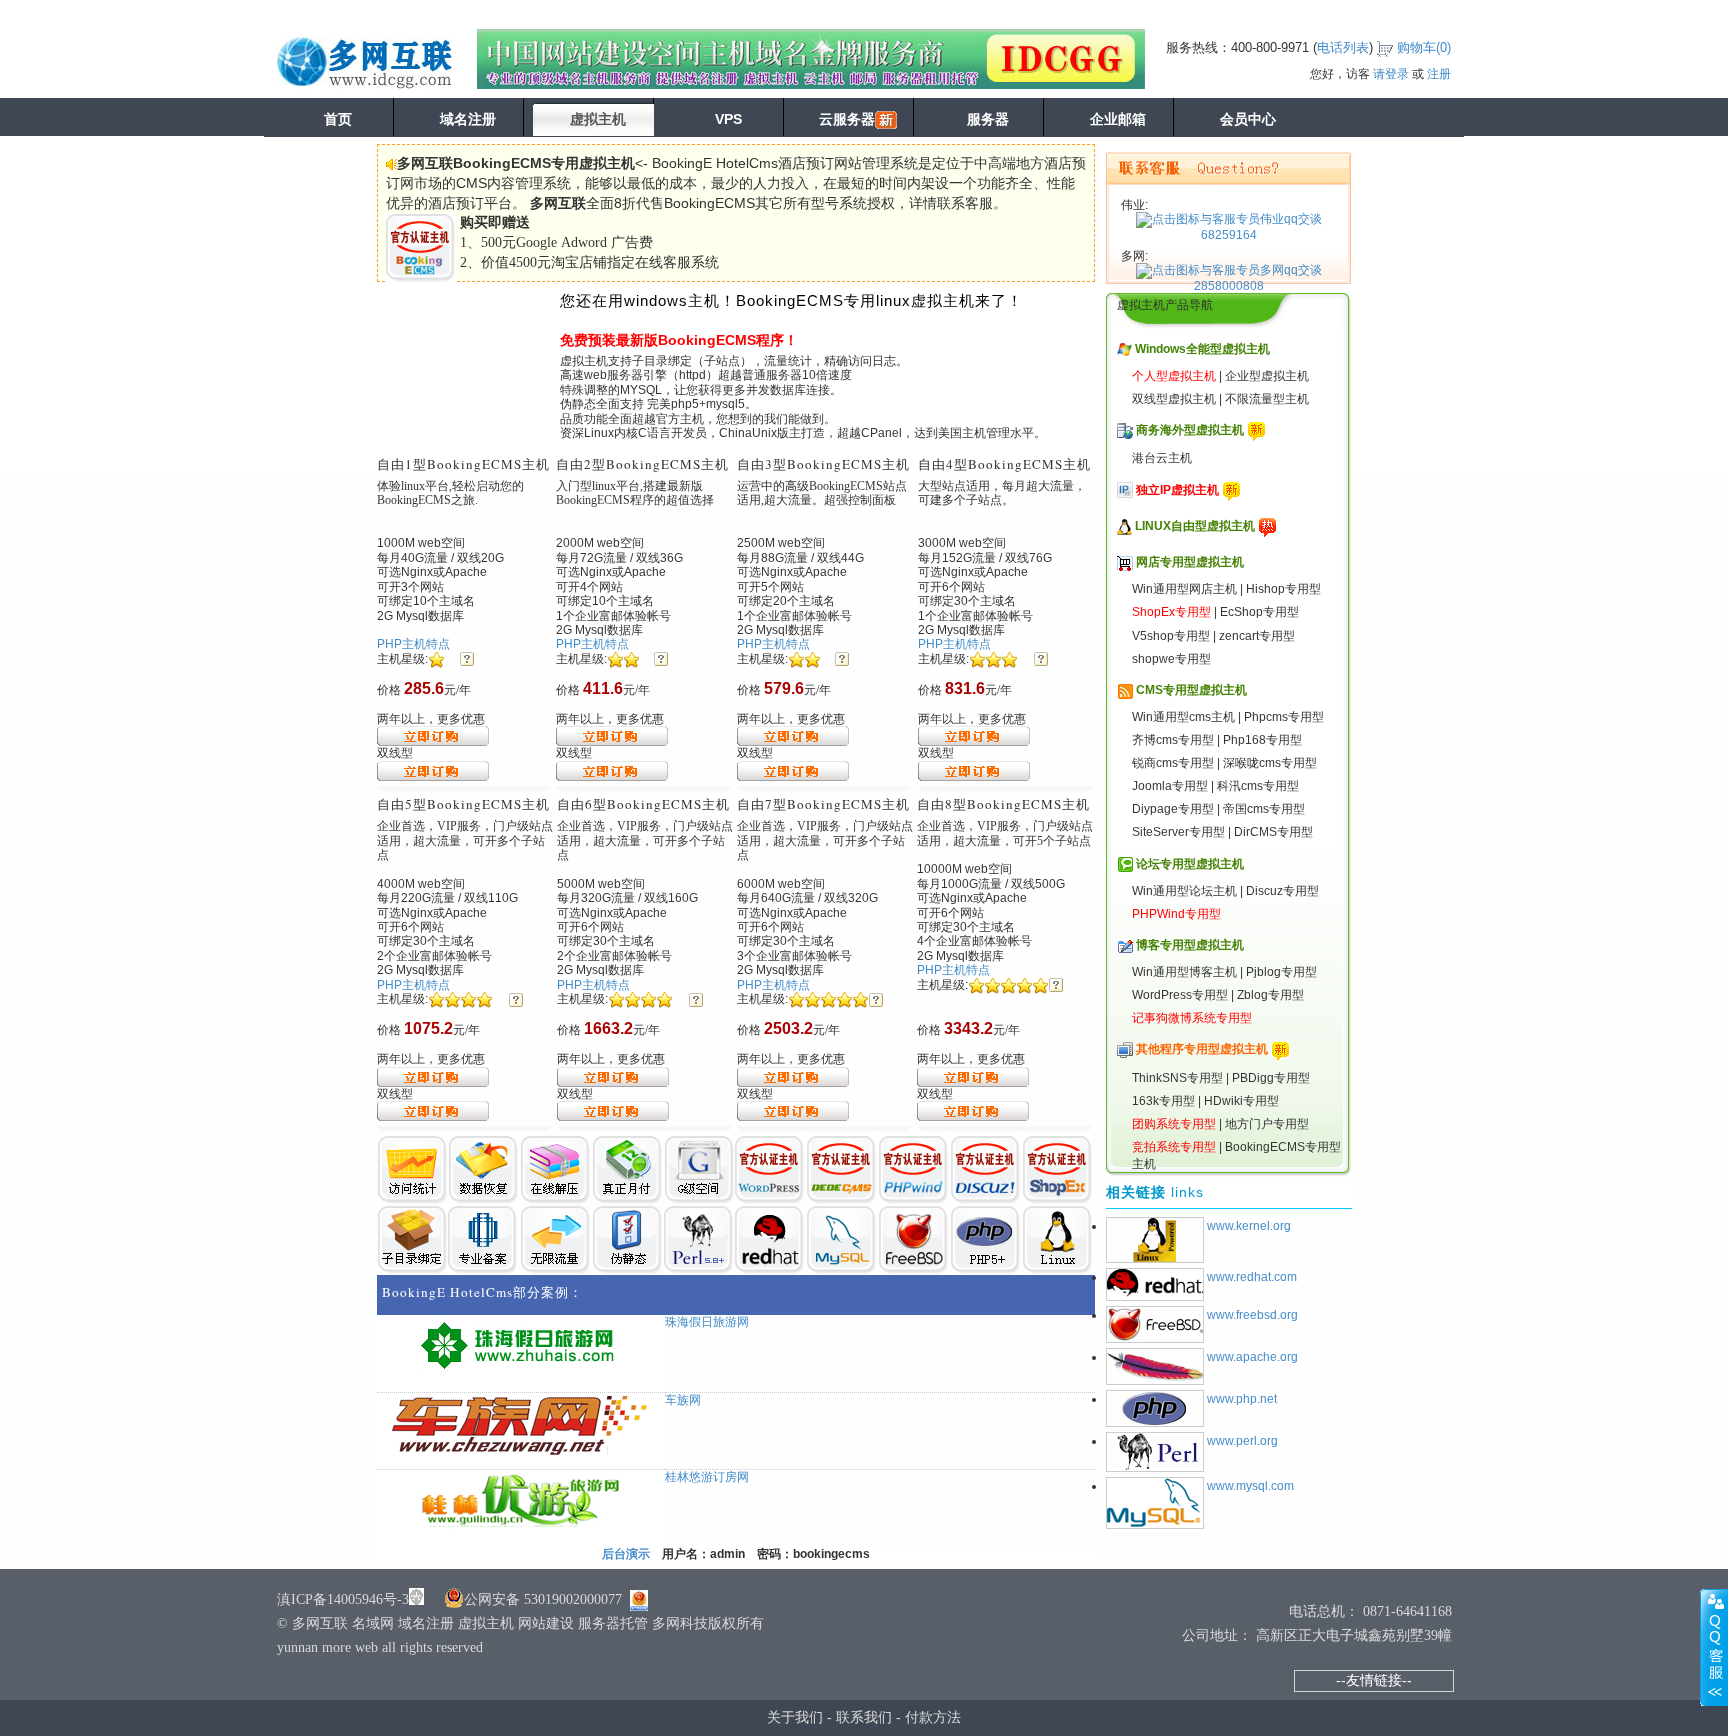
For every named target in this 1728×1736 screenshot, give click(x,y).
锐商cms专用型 (1173, 763)
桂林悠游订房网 (707, 1477)
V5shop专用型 (1171, 636)
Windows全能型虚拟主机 (1202, 349)
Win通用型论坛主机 (1184, 891)
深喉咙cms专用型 (1270, 763)
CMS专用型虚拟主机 (1191, 690)
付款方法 (933, 1717)
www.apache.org (1252, 1357)
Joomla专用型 (1170, 786)
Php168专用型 (1262, 740)
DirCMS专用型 (1273, 832)
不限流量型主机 (1267, 399)
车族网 (683, 1400)
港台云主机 (1162, 458)
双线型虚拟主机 (1174, 399)
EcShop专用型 (1259, 612)
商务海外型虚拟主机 (1190, 430)
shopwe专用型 (1171, 659)
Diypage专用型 (1173, 809)
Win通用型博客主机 (1184, 972)
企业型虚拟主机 (1267, 376)
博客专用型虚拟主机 (1190, 945)
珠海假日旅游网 (707, 1322)
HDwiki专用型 (1241, 1101)
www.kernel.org (1249, 1226)
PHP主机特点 (413, 644)
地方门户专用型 (1267, 1124)
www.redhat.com (1252, 1277)
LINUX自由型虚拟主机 (1195, 526)
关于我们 (795, 1717)
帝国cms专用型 (1264, 809)
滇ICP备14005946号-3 (343, 1599)
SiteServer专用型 (1178, 832)
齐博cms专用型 (1173, 740)
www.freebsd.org (1252, 1315)
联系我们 (864, 1717)
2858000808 (1229, 286)
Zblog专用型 (1270, 995)
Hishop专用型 (1283, 589)
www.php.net (1242, 1399)
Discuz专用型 (1282, 891)
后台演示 (626, 1554)
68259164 (1229, 235)
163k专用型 (1163, 1101)
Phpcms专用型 (1284, 717)
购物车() (1424, 47)
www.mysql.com (1250, 1486)
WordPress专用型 (1180, 995)
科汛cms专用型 (1258, 786)
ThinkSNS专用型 (1177, 1078)
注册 (1439, 74)
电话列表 (1343, 47)
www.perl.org (1242, 1441)
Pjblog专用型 (1281, 972)
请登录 (1391, 74)
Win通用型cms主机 (1183, 717)
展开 (1714, 1647)
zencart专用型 (1257, 636)
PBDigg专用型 (1271, 1078)
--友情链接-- (1374, 1680)
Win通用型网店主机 (1184, 589)
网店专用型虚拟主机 (1190, 562)
